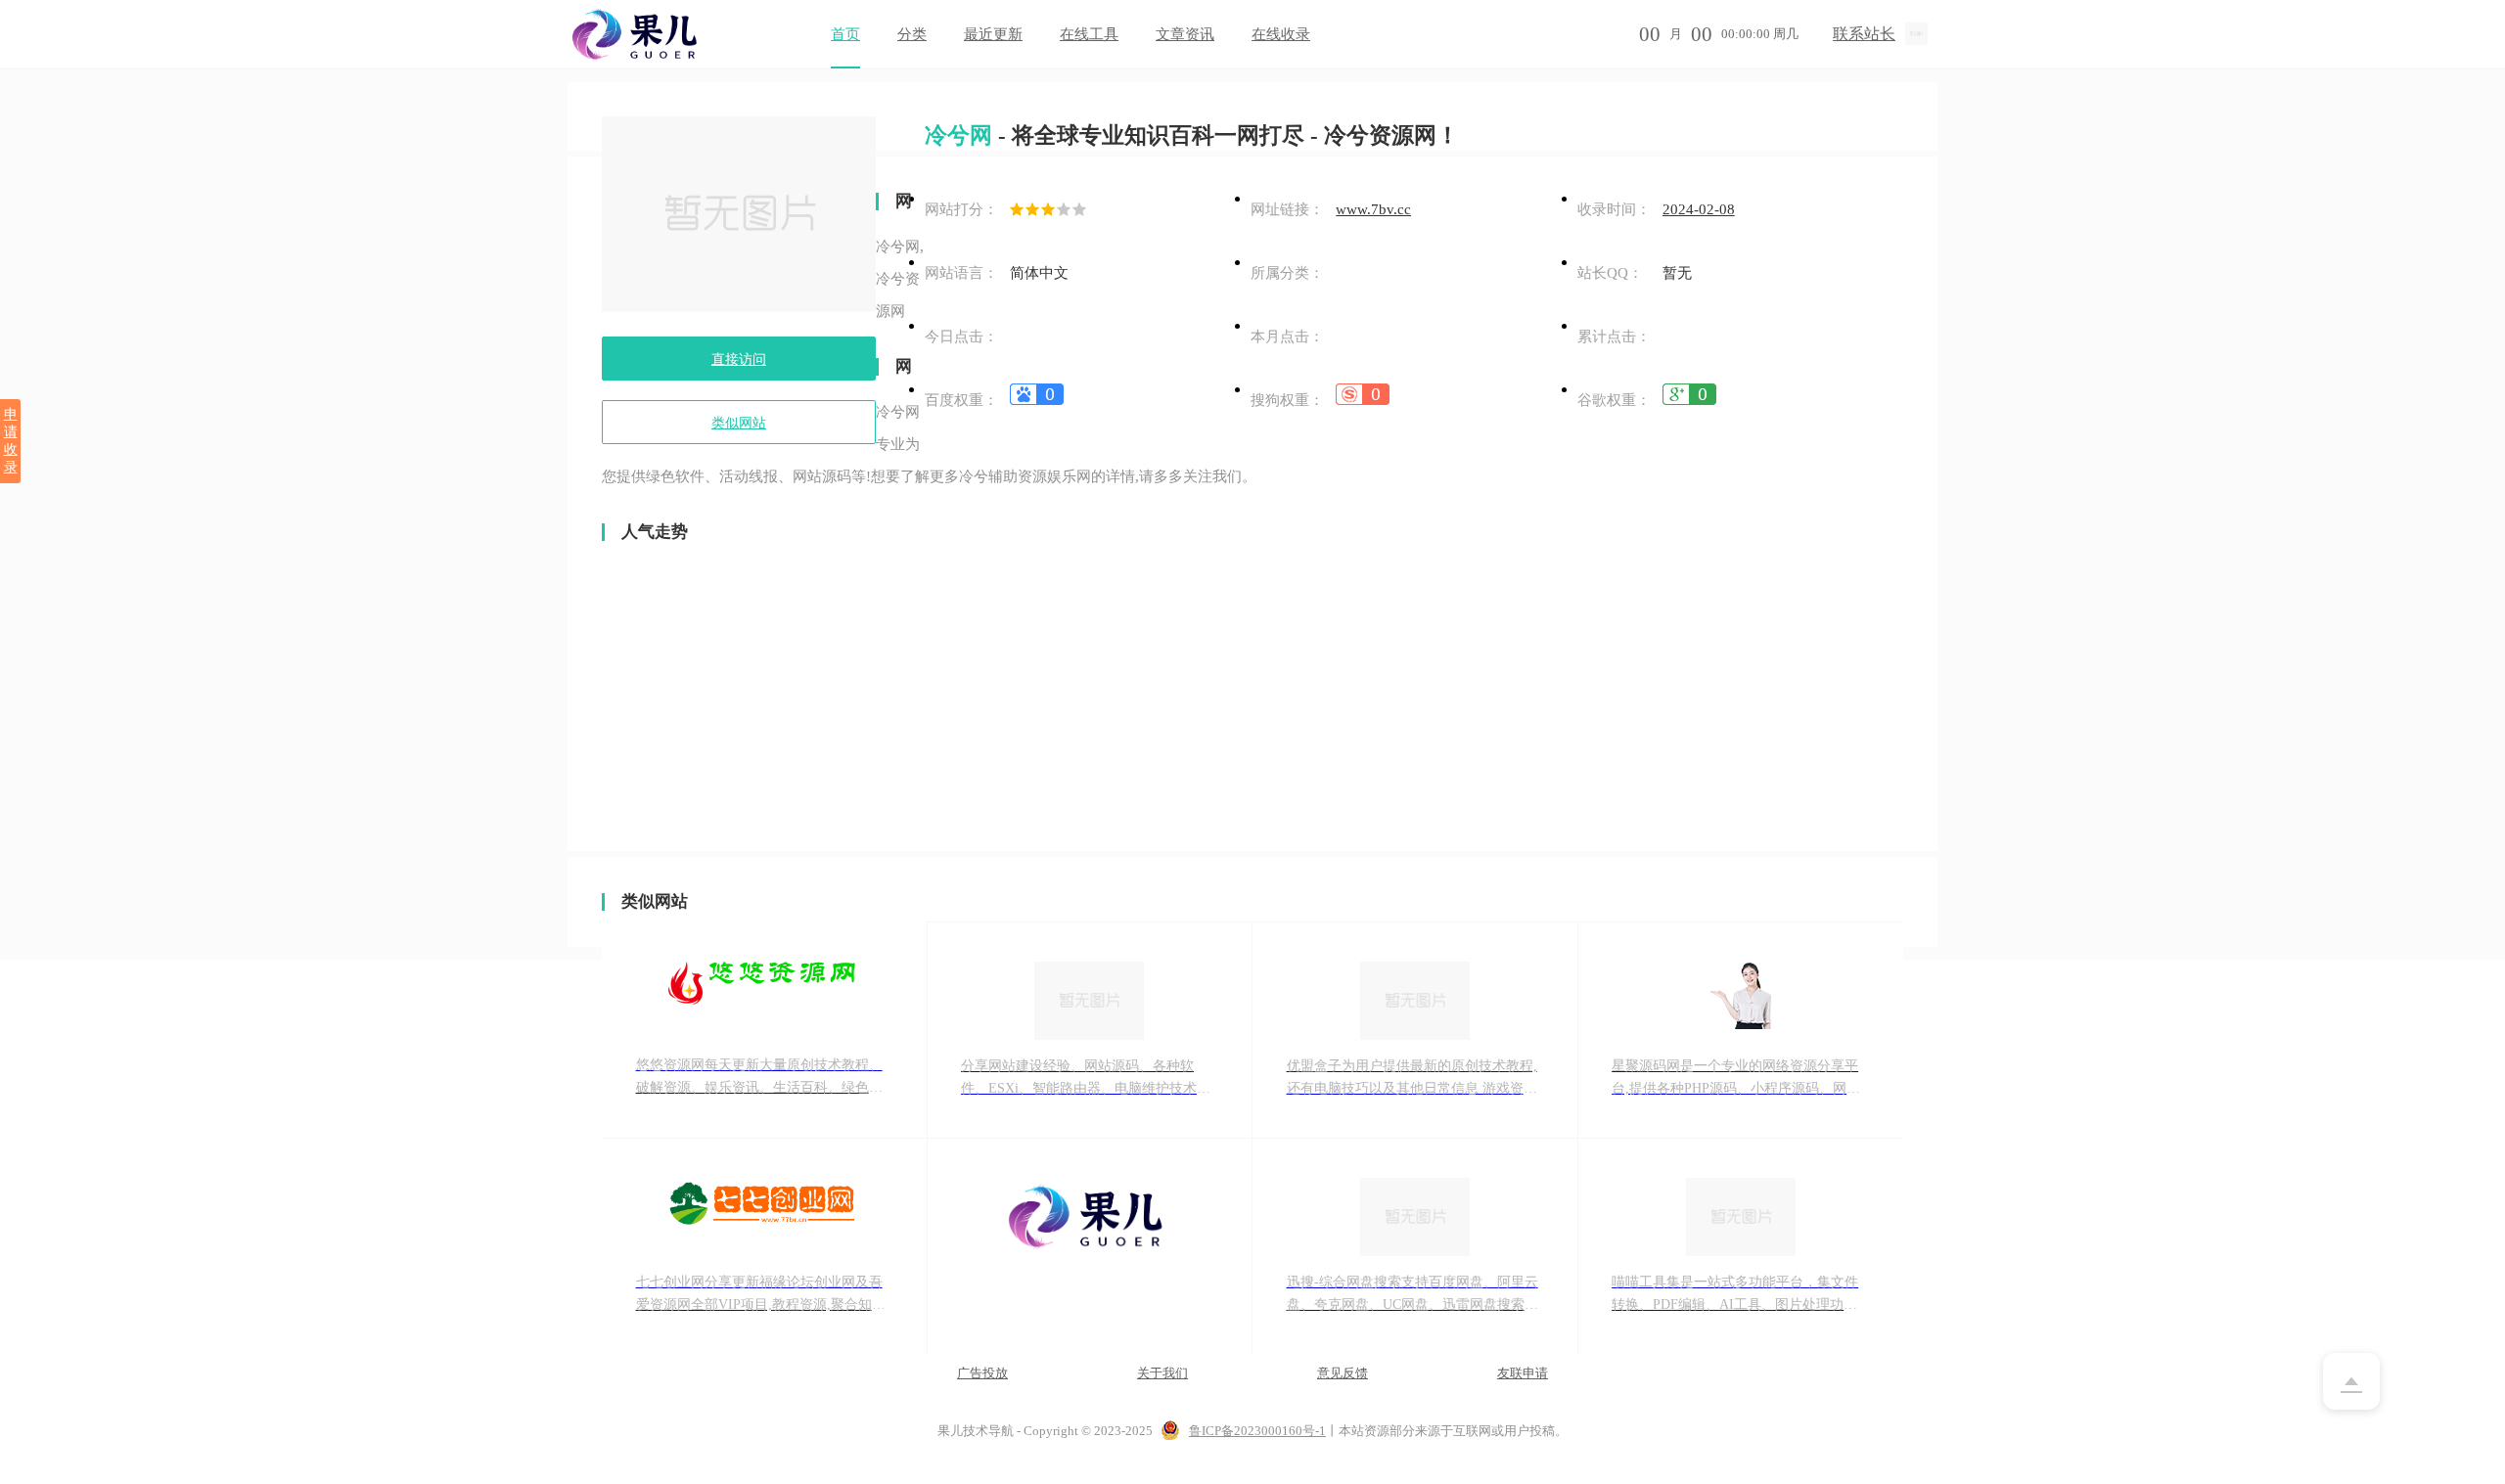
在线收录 (1281, 34)
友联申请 (1523, 1373)
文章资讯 (1185, 34)
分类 (912, 34)
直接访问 (739, 360)
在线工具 (1089, 34)
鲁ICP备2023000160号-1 (1257, 1431)
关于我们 (1162, 1373)
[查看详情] (1037, 400)
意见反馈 (1343, 1373)
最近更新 (993, 34)
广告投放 (982, 1373)
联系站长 (1864, 34)
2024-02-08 (1699, 209)
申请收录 (11, 441)
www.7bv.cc (1373, 209)
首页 (845, 34)
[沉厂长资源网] (1090, 1247)
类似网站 (739, 423)
